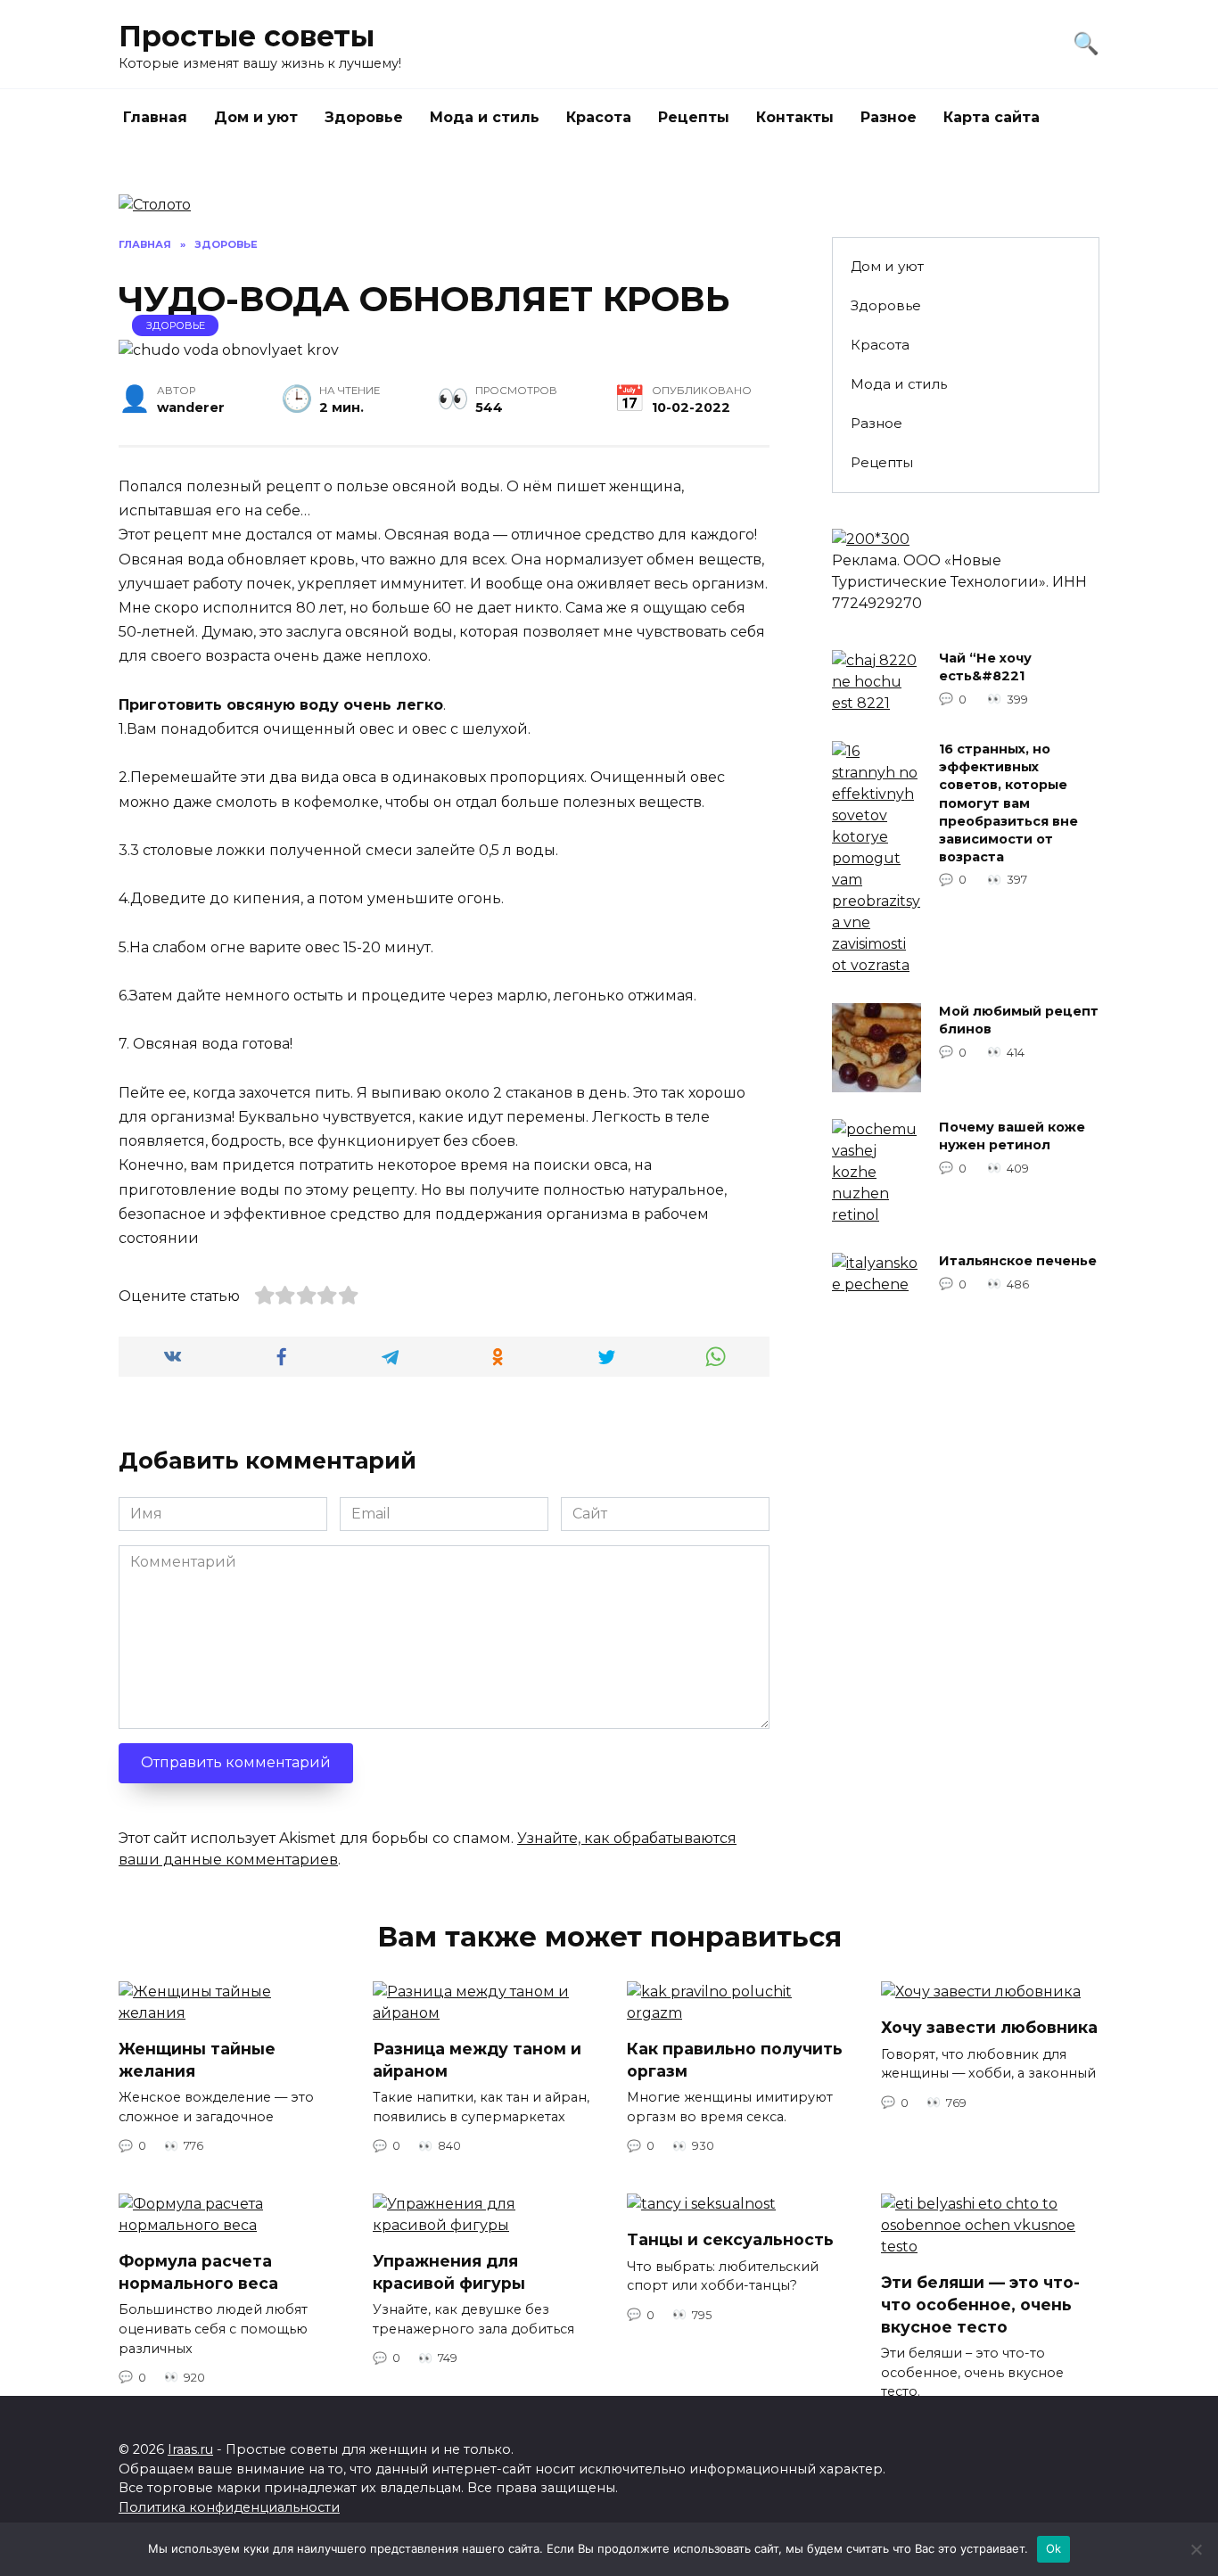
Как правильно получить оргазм (735, 2060)
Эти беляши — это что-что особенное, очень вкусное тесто (980, 2304)
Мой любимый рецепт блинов (1019, 1021)
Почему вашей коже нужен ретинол (1012, 1137)
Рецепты (694, 117)
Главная (155, 117)
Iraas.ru (190, 2449)
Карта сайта (992, 117)
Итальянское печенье (1018, 1262)
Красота (599, 117)
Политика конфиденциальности (229, 2507)
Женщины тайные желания (197, 2060)
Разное (889, 117)
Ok (1054, 2548)
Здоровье (364, 117)
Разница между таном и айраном (477, 2060)
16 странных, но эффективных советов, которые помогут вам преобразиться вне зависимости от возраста (1008, 804)
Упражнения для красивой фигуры (449, 2272)
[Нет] (1196, 2549)
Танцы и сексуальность (730, 2239)
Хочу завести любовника (989, 2027)
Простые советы (247, 36)
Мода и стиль (485, 117)
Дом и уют (256, 117)
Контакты (795, 117)
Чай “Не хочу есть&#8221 (985, 668)
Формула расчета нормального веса (198, 2272)
